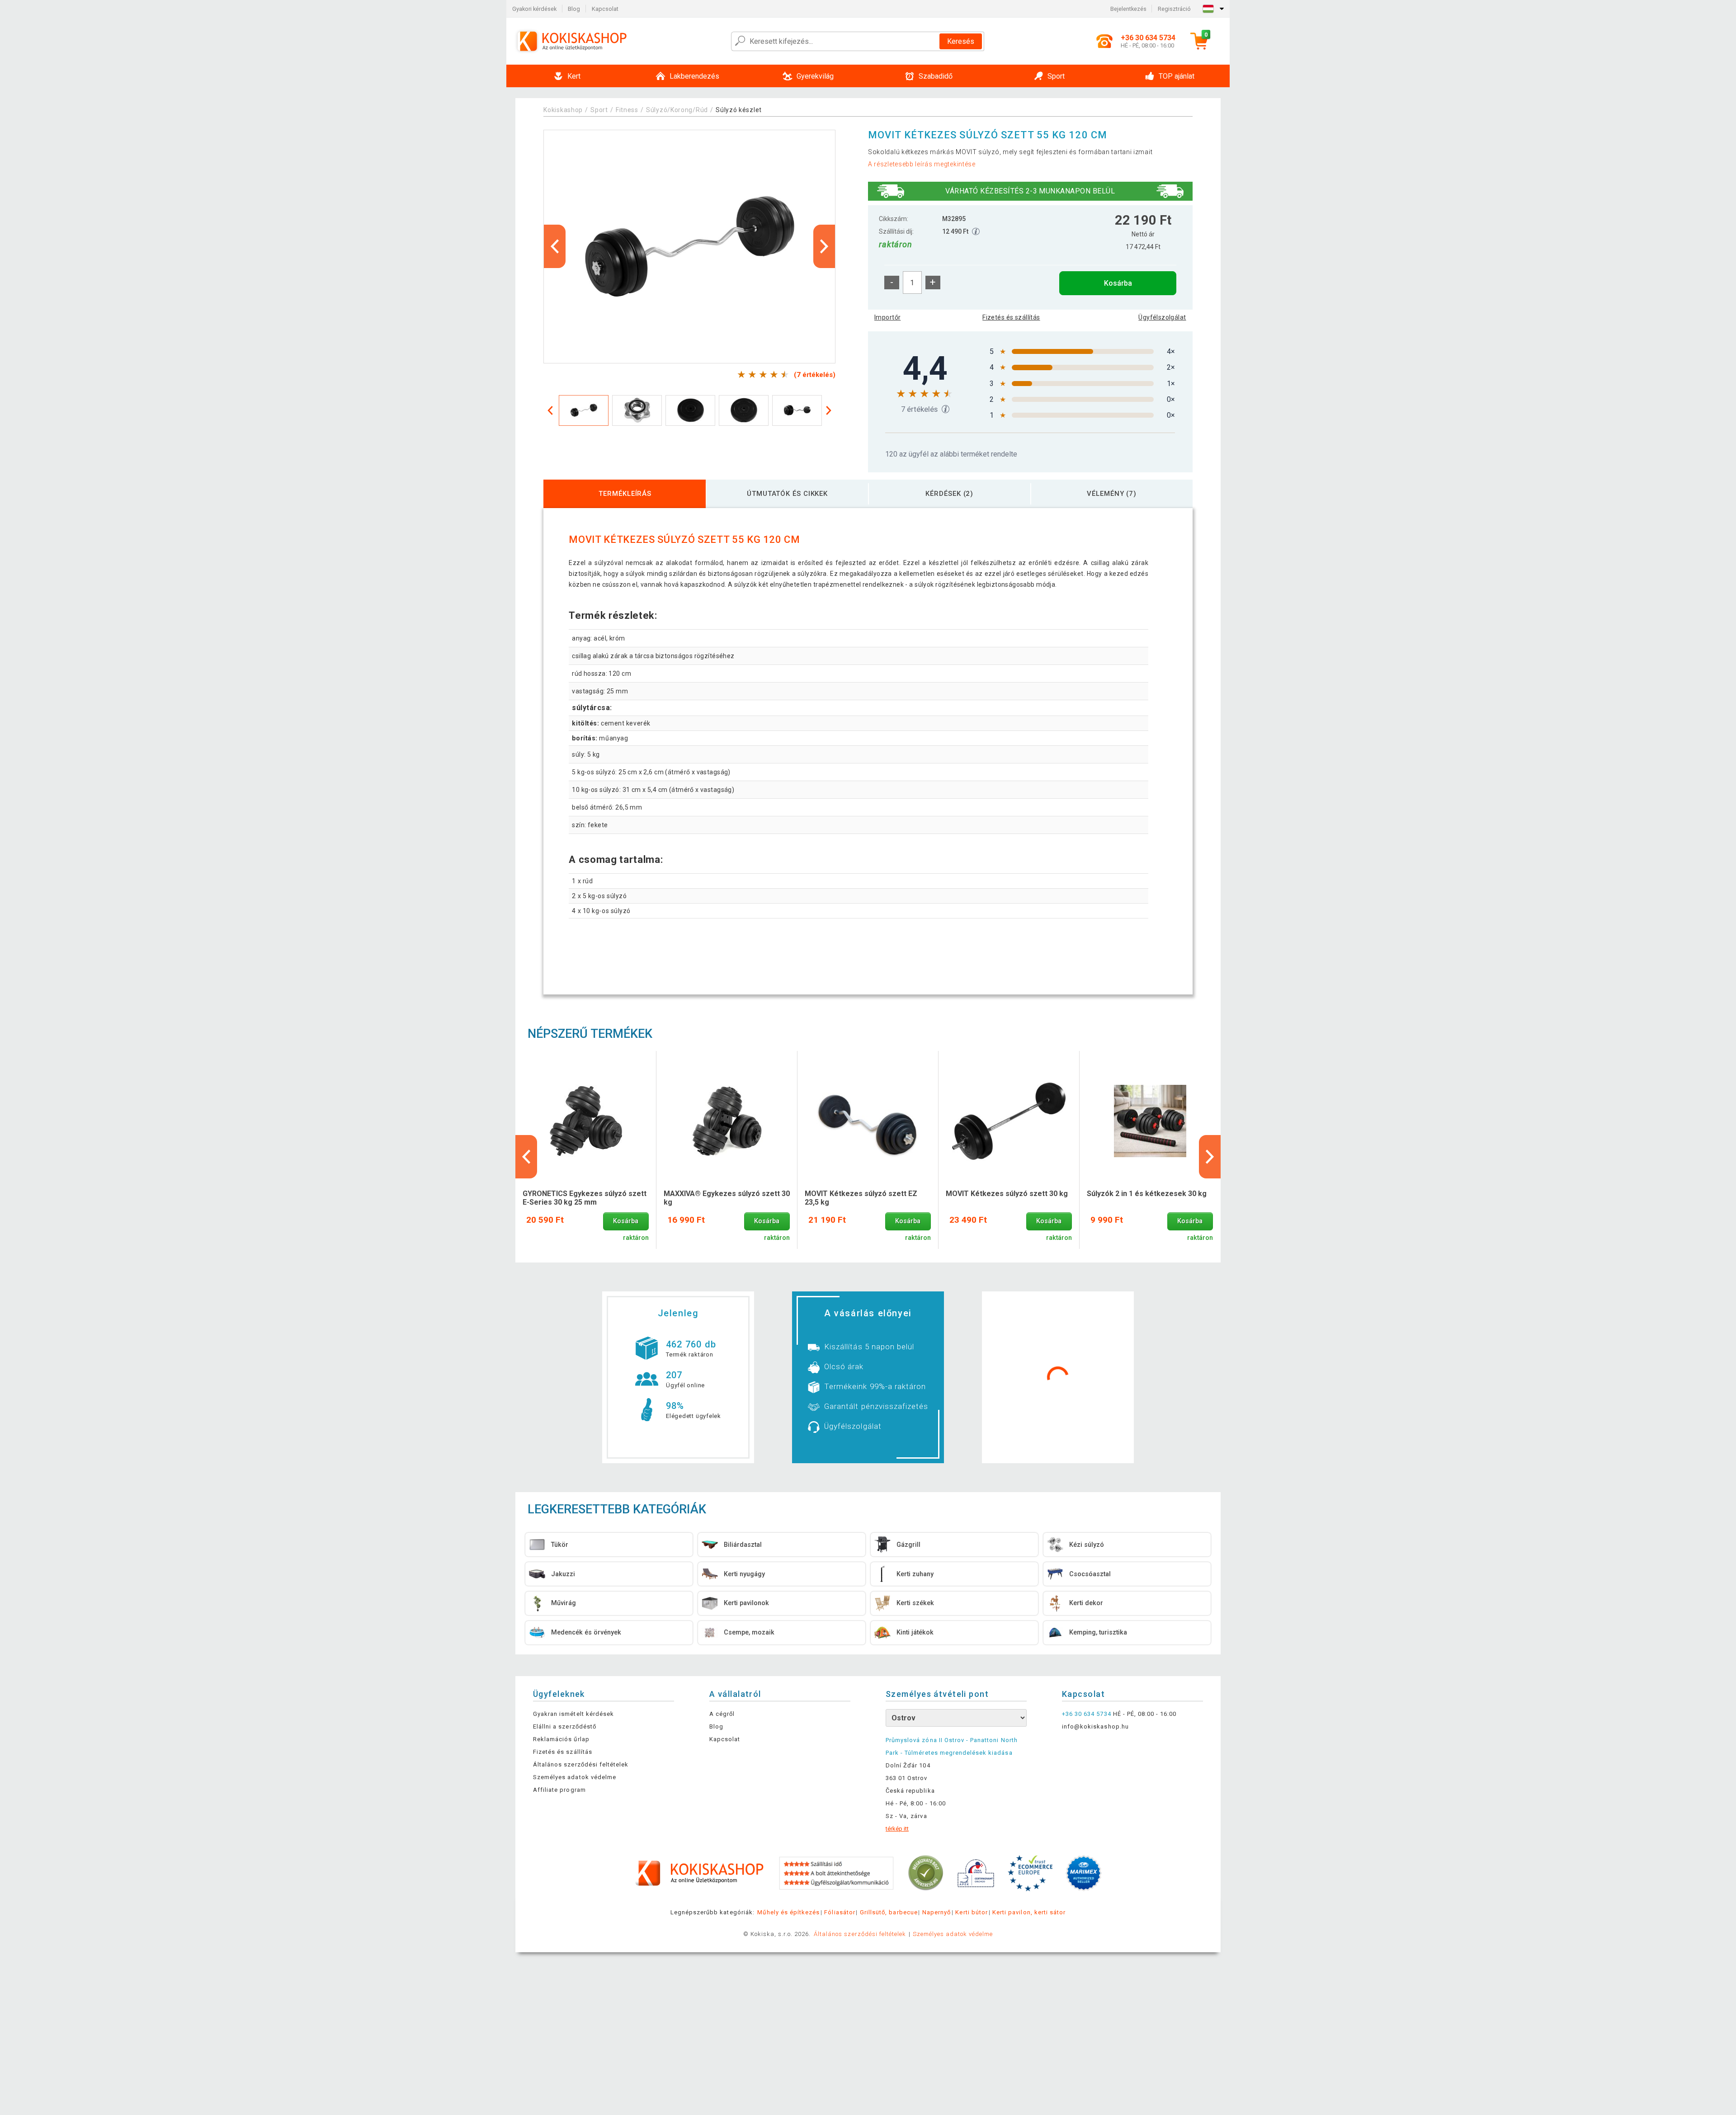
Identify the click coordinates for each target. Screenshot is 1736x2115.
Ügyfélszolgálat (1162, 317)
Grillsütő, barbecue (889, 1912)
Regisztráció (1174, 9)
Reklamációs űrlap (561, 1739)
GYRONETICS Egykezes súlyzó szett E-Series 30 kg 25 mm (585, 1198)
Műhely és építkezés (788, 1912)
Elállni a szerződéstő (565, 1726)
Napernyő (936, 1912)
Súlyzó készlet (739, 110)
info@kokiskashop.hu (1095, 1726)
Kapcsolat (605, 9)
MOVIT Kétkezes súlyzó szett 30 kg (1007, 1194)
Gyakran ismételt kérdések (573, 1714)
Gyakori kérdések (534, 9)
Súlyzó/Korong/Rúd (677, 110)
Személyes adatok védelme (575, 1777)
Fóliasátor (840, 1912)
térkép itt (897, 1829)
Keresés (961, 41)
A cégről (722, 1714)
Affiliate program (559, 1790)
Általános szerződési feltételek (581, 1764)
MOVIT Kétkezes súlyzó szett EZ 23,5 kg (861, 1198)
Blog (574, 9)
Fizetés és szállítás (1011, 317)
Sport (599, 110)
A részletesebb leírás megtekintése (922, 164)
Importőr (887, 317)
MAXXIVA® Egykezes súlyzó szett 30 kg (727, 1198)
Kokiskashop (563, 110)
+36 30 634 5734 (1087, 1714)
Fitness (627, 110)
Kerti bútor (971, 1912)
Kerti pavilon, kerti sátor (1029, 1912)
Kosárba (1118, 283)
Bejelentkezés (1128, 9)
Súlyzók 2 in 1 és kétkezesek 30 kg (1147, 1194)
